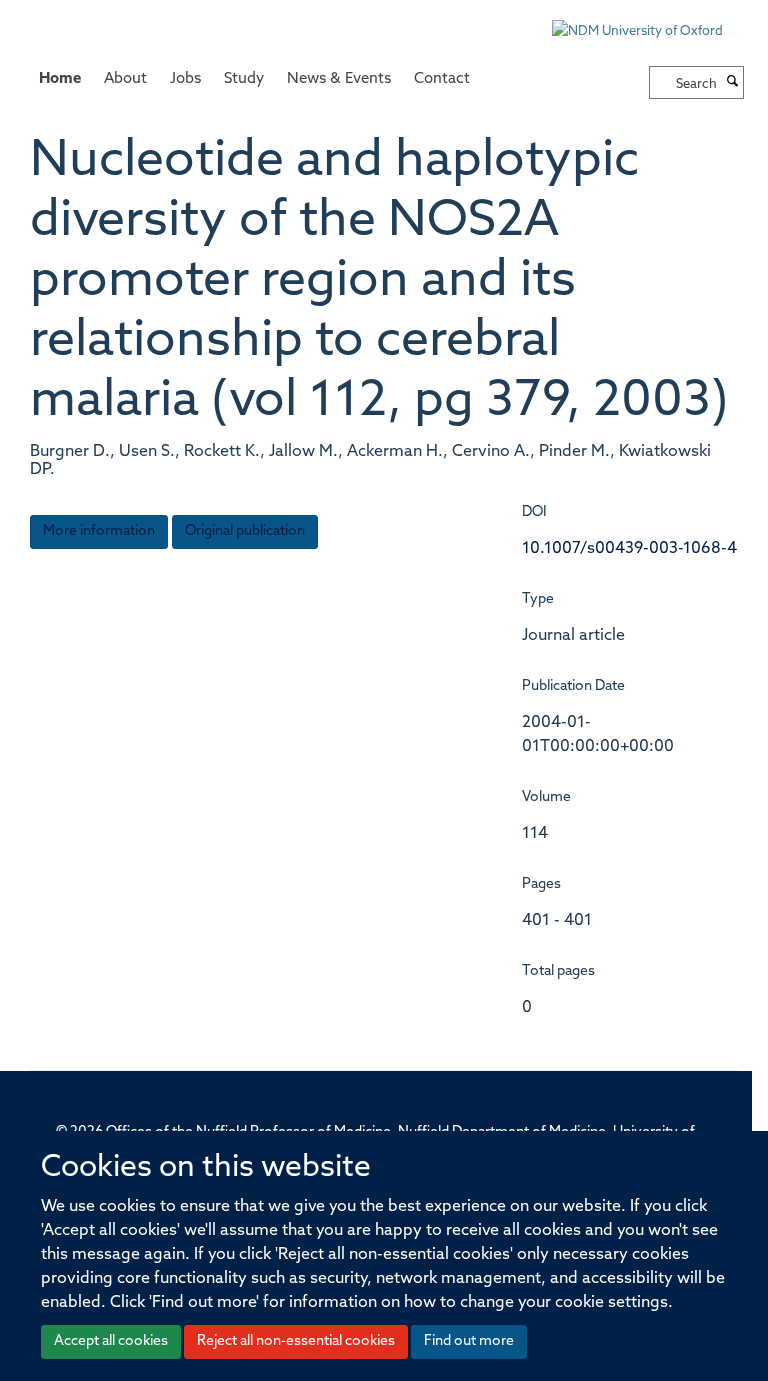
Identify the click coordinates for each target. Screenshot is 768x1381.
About (125, 79)
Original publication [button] (245, 531)
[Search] (733, 83)
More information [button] (99, 531)
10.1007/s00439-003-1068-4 (629, 549)
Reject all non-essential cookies (296, 1341)
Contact (442, 79)
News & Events (339, 79)
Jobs (185, 79)
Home (60, 79)
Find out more (469, 1341)
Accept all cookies (111, 1341)
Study (244, 79)
